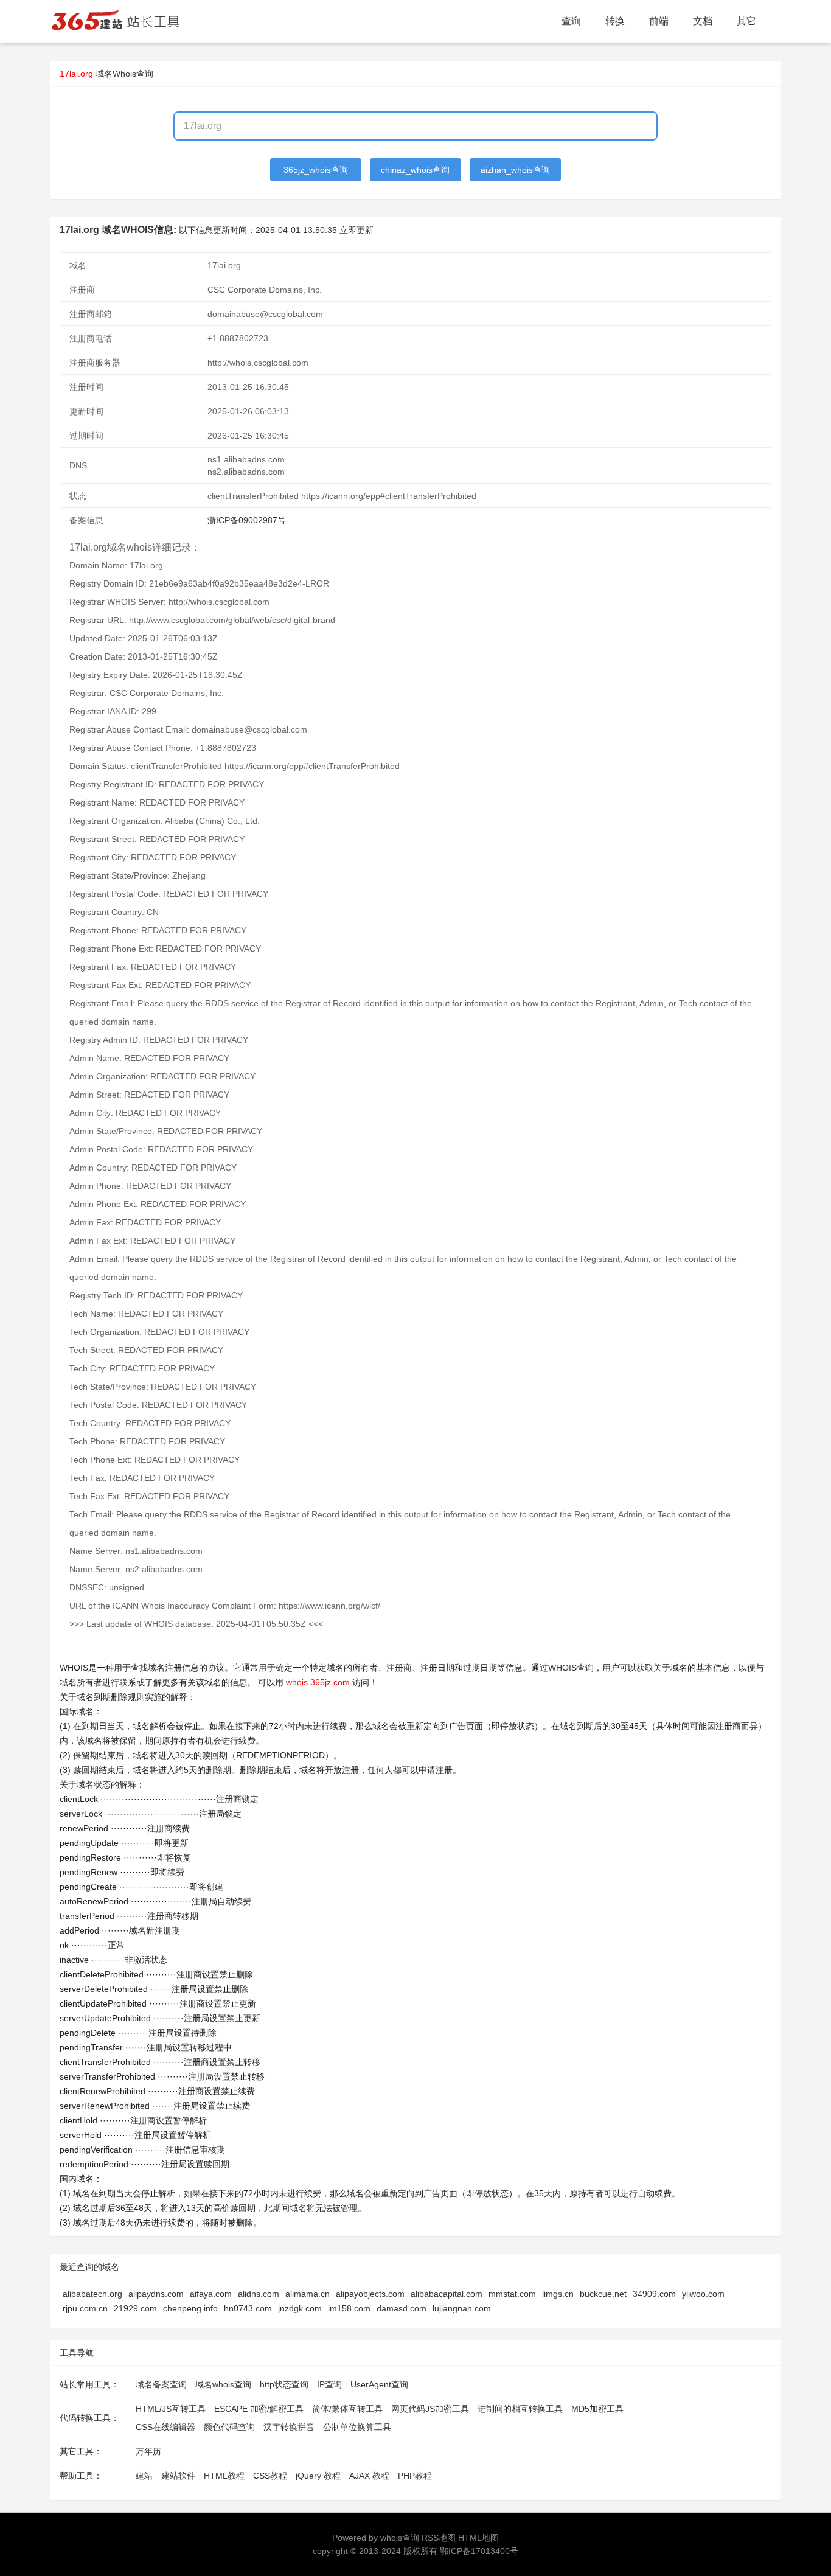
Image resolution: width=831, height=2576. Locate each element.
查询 (571, 21)
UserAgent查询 (379, 2384)
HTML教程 (224, 2476)
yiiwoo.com (703, 2294)
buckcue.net (603, 2294)
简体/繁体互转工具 (347, 2409)
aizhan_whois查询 (515, 170)
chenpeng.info (190, 2308)
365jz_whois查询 (316, 170)
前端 (659, 21)
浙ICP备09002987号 (247, 520)
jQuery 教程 (318, 2476)
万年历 (148, 2451)
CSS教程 (270, 2476)
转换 (615, 21)
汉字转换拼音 (289, 2427)
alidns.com (259, 2294)
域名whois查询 (223, 2384)
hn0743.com (248, 2308)
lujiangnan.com (462, 2308)
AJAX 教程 (369, 2476)
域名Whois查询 (124, 74)
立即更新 (356, 230)
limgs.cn (558, 2294)
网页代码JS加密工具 (430, 2409)
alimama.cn (308, 2294)
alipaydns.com (156, 2294)
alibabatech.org (92, 2294)
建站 (144, 2476)
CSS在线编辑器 (165, 2427)
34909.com (654, 2294)
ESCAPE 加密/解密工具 (259, 2409)
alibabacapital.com (447, 2294)
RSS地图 (439, 2538)
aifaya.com (211, 2294)
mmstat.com (512, 2294)
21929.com (135, 2308)
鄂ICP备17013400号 (479, 2551)
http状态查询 (284, 2384)
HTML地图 (478, 2538)
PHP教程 (415, 2476)
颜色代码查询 (229, 2427)
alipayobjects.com (370, 2294)
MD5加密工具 (597, 2409)
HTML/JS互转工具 (171, 2409)
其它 (746, 21)
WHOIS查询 (571, 1668)
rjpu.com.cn (85, 2308)
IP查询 (329, 2384)
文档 (703, 21)
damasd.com (402, 2308)
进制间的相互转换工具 (520, 2409)
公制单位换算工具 (357, 2427)
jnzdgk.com (300, 2308)
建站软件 (178, 2476)
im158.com (349, 2308)
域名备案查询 (161, 2384)
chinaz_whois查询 (415, 170)
